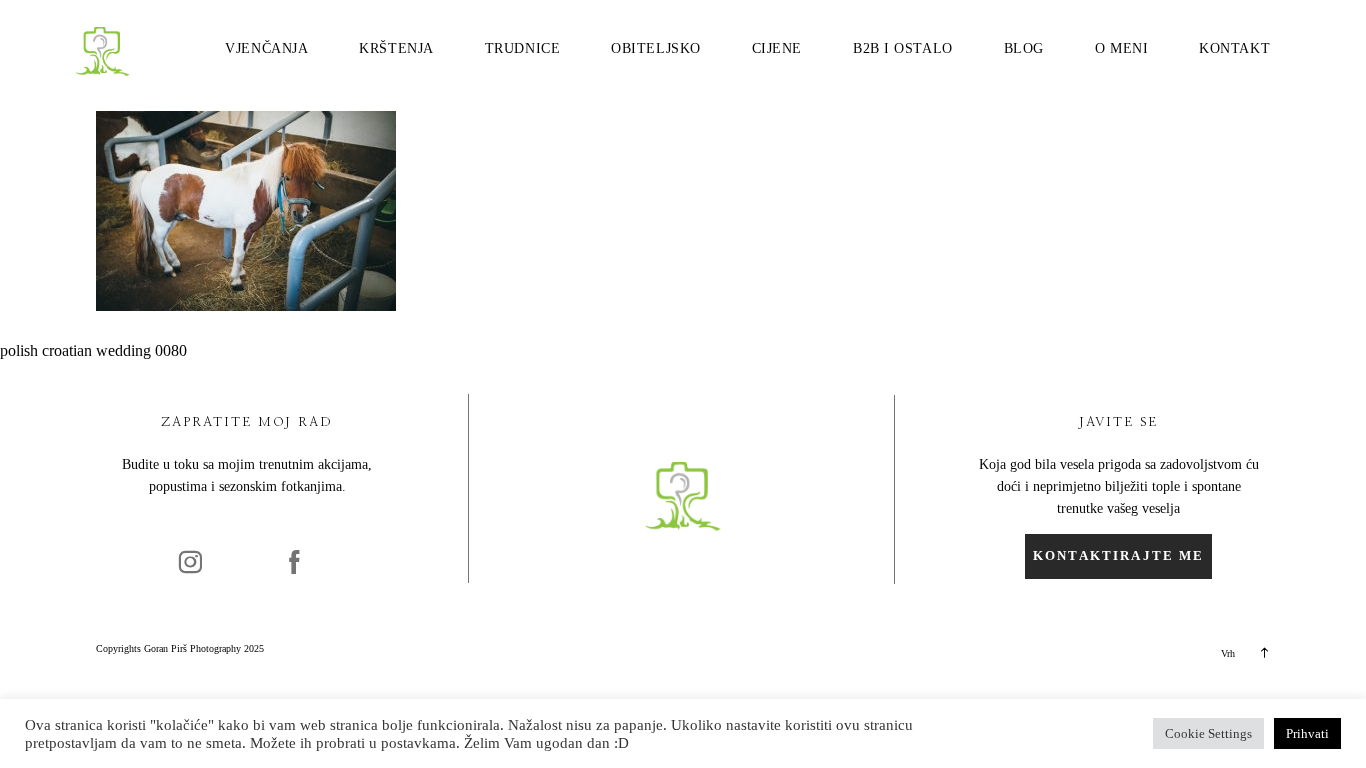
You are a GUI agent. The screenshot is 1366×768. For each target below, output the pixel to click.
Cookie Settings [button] (1208, 733)
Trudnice (522, 49)
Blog (1024, 49)
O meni (1121, 49)
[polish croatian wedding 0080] (246, 305)
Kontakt (1234, 49)
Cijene (777, 49)
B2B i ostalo (903, 49)
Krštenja (396, 49)
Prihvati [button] (1307, 733)
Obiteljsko (656, 49)
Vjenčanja (266, 49)
